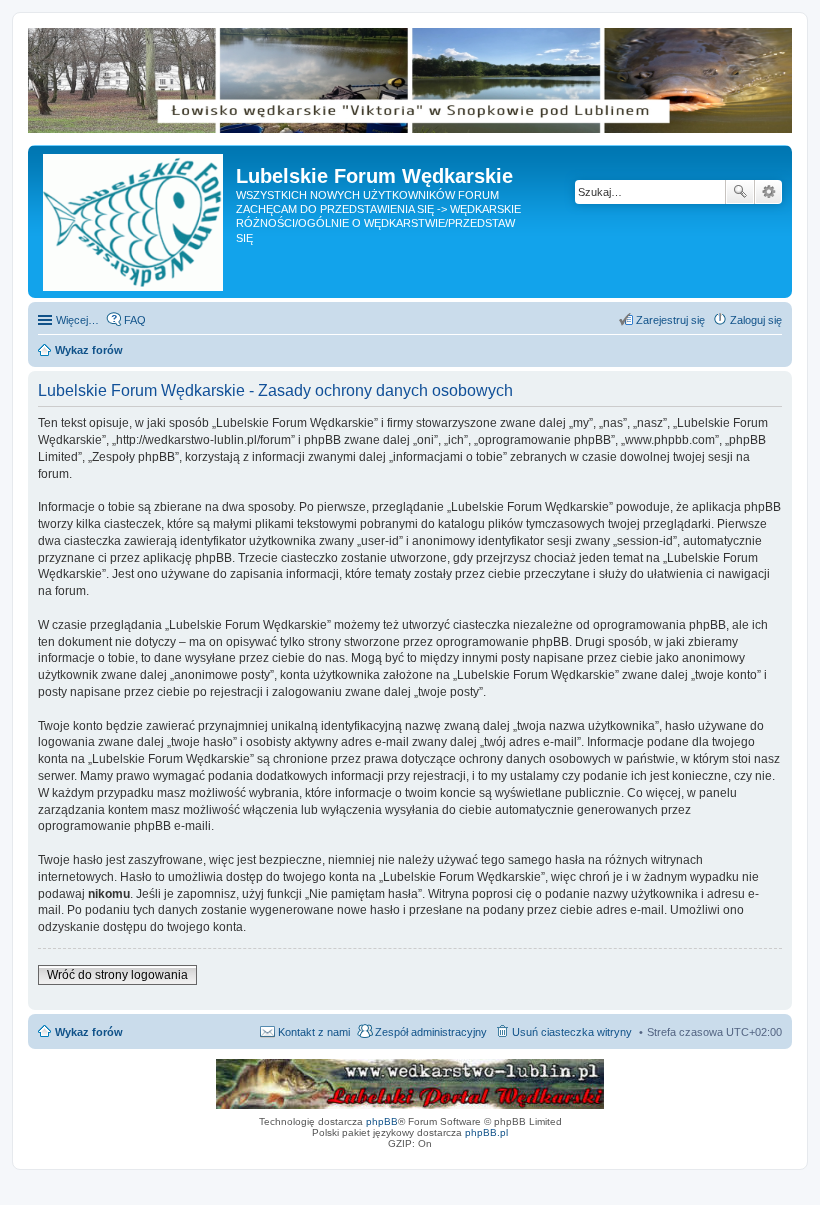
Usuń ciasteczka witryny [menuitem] (572, 1032)
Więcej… (77, 320)
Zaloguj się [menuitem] (756, 320)
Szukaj (740, 192)
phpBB (382, 1121)
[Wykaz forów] (134, 221)
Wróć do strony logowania (117, 975)
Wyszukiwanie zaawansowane (768, 192)
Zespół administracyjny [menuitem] (431, 1032)
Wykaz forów (89, 1032)
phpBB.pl (486, 1132)
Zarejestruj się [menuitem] (670, 320)
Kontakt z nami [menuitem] (314, 1032)
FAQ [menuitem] (135, 320)
